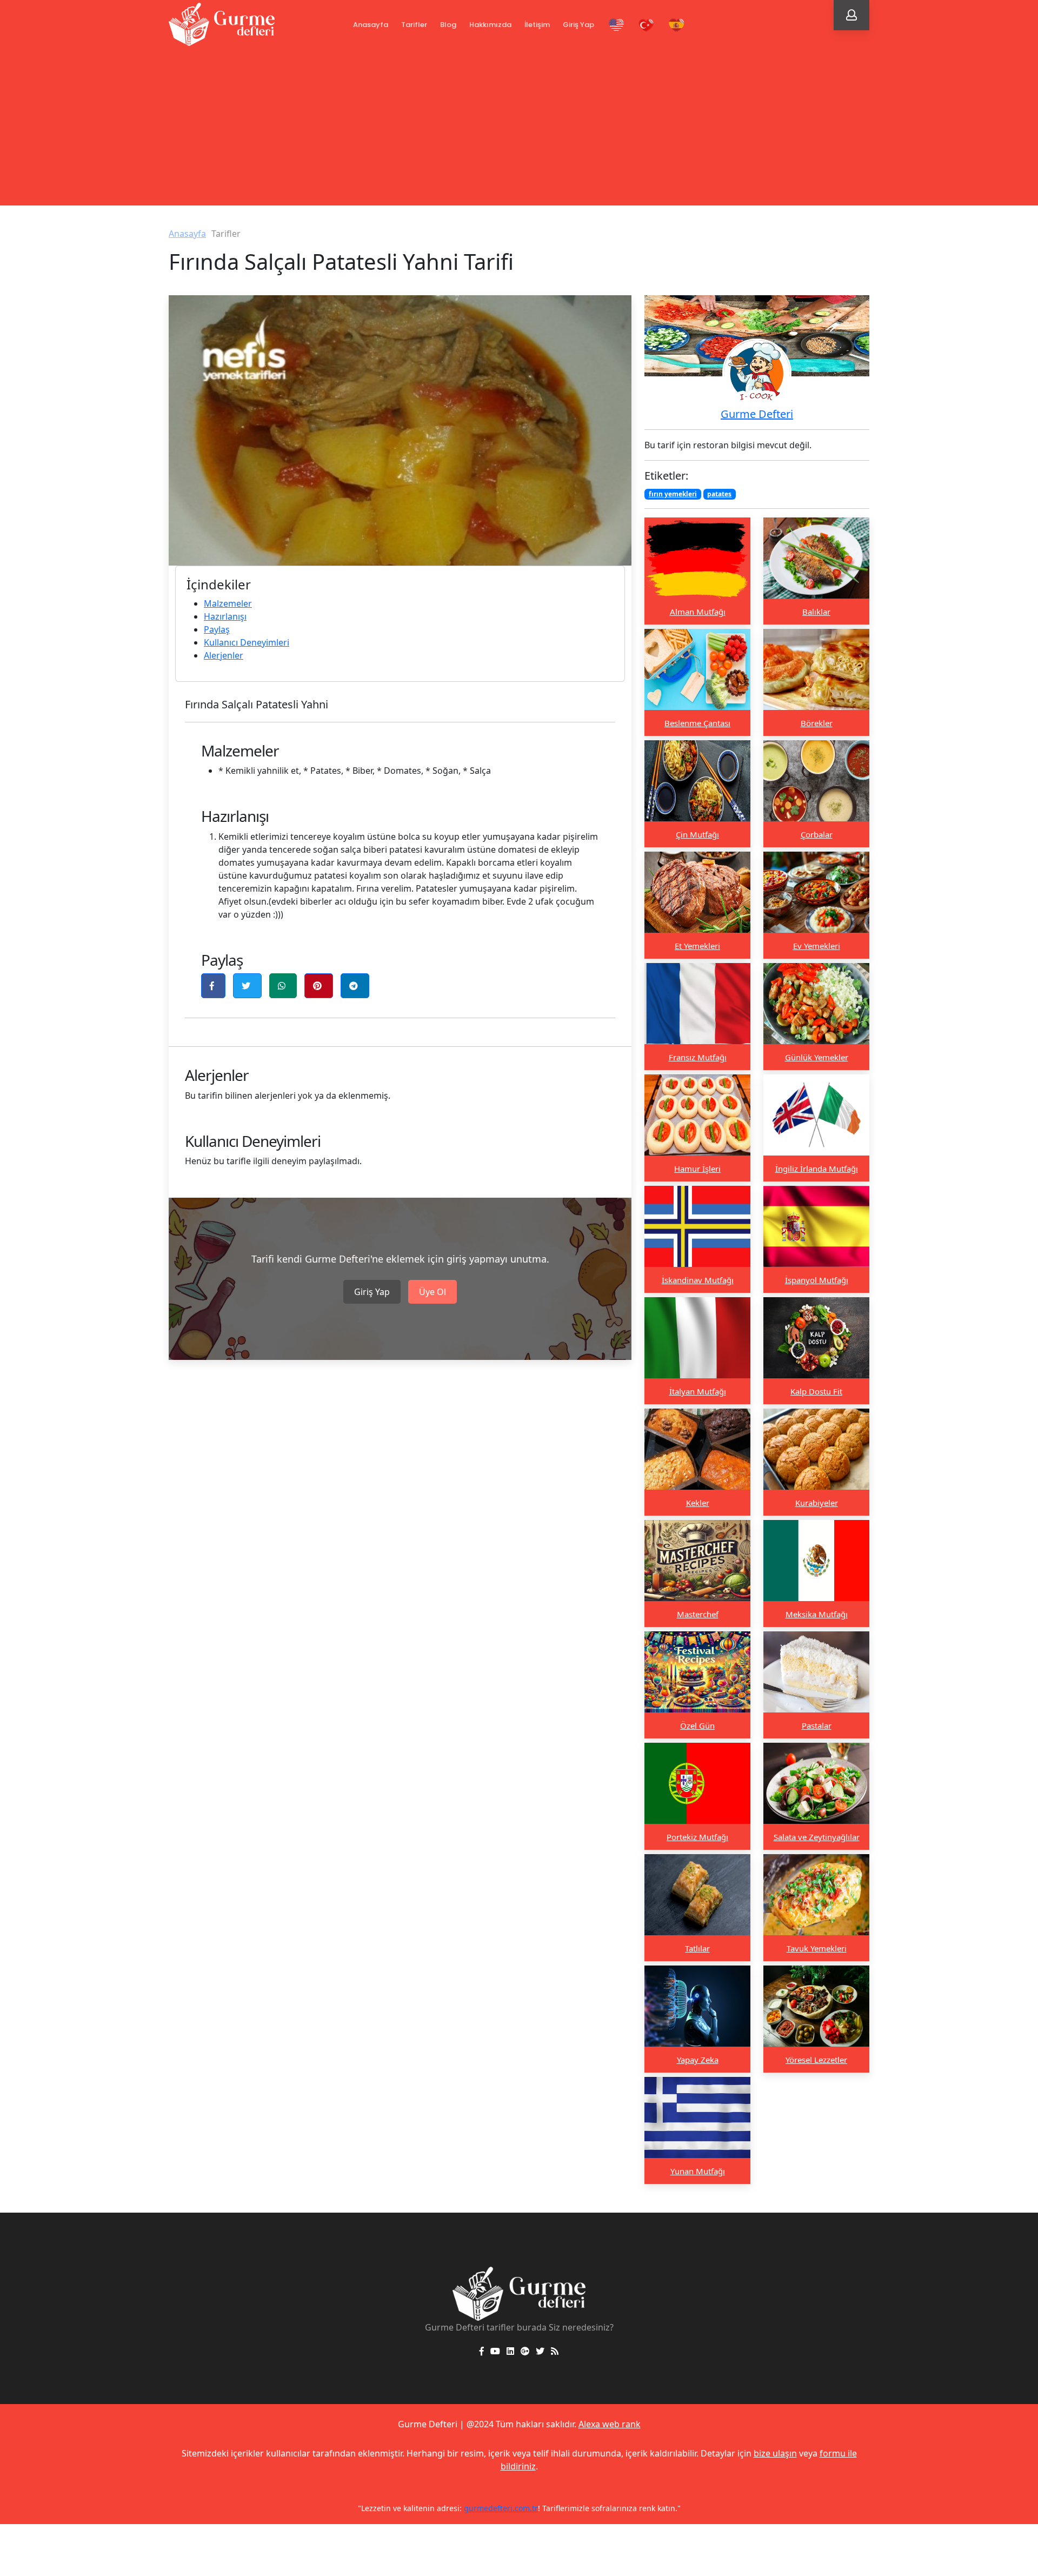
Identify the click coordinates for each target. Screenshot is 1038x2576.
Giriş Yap (578, 25)
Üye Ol (432, 1292)
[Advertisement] (519, 130)
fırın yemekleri (673, 494)
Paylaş (217, 629)
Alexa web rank (610, 2424)
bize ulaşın (775, 2453)
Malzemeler (228, 603)
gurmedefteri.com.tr (501, 2508)
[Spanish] (677, 25)
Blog (448, 25)
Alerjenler (224, 655)
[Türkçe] (647, 25)
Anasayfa (371, 25)
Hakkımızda (490, 25)
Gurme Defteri (757, 414)
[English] (616, 25)
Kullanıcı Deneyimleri (247, 642)
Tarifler (414, 25)
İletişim (537, 25)
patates (719, 494)
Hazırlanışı (225, 616)
